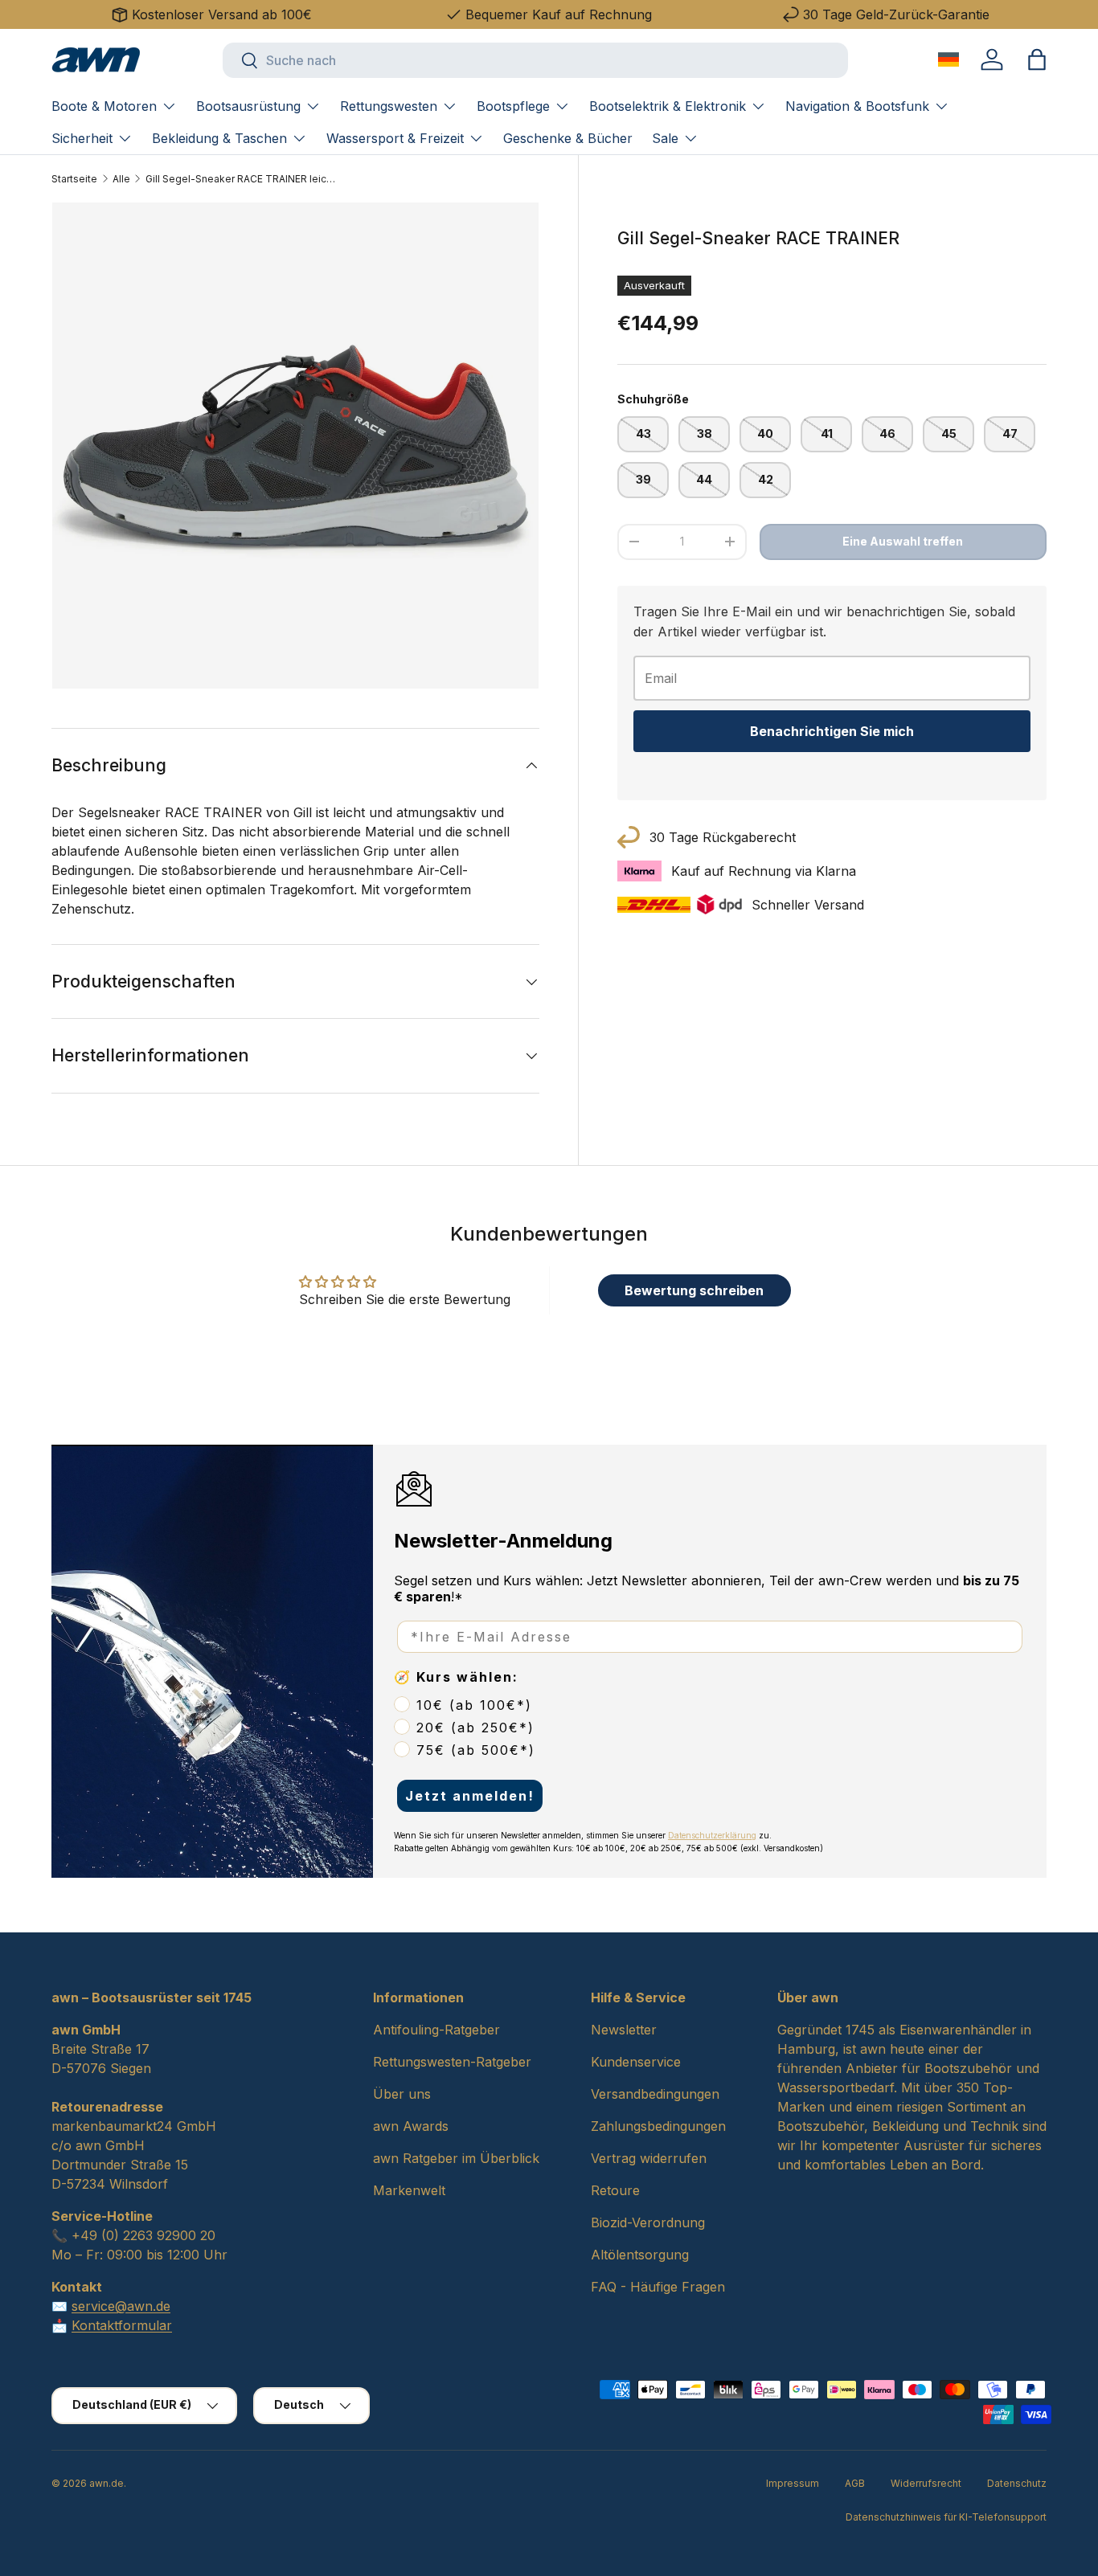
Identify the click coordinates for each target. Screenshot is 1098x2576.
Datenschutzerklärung (712, 1835)
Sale (665, 138)
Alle (121, 179)
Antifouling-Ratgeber (436, 2030)
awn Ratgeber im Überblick (456, 2158)
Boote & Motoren (104, 106)
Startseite (74, 179)
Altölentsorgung (640, 2255)
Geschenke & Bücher (568, 138)
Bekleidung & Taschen (219, 138)
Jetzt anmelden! (470, 1796)
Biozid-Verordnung (648, 2222)
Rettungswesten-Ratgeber (452, 2062)
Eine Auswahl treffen (903, 541)
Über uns (402, 2094)
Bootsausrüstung (248, 106)
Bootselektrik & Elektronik (668, 106)
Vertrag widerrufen (649, 2158)
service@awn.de (121, 2306)
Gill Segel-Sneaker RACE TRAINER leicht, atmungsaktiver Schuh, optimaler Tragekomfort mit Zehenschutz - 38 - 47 (242, 179)
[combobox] (535, 60)
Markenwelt (409, 2190)
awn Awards (411, 2126)
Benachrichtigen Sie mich (832, 731)
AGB (855, 2483)
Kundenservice (636, 2062)
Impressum (793, 2483)
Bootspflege (513, 106)
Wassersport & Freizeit (395, 138)
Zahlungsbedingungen (658, 2126)
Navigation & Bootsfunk (857, 106)
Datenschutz (1017, 2483)
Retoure (615, 2190)
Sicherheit (82, 138)
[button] (1037, 59)
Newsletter (624, 2030)
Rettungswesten (389, 106)
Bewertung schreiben (694, 1290)
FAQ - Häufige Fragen (658, 2287)
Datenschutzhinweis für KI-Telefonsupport (946, 2517)
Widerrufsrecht (926, 2483)
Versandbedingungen (655, 2094)
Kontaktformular (122, 2325)
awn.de (107, 2483)
